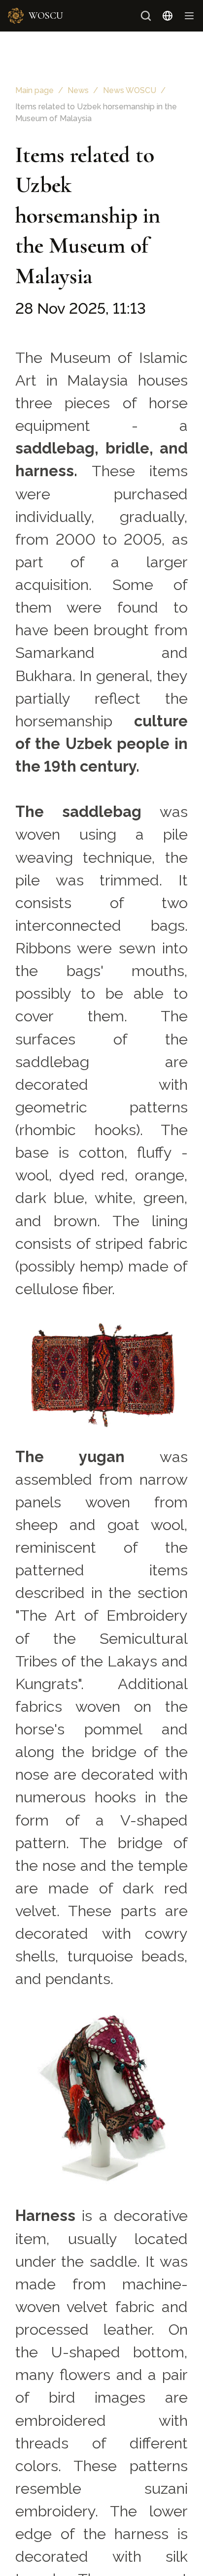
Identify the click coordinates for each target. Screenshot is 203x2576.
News (78, 90)
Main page (34, 90)
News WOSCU (130, 90)
